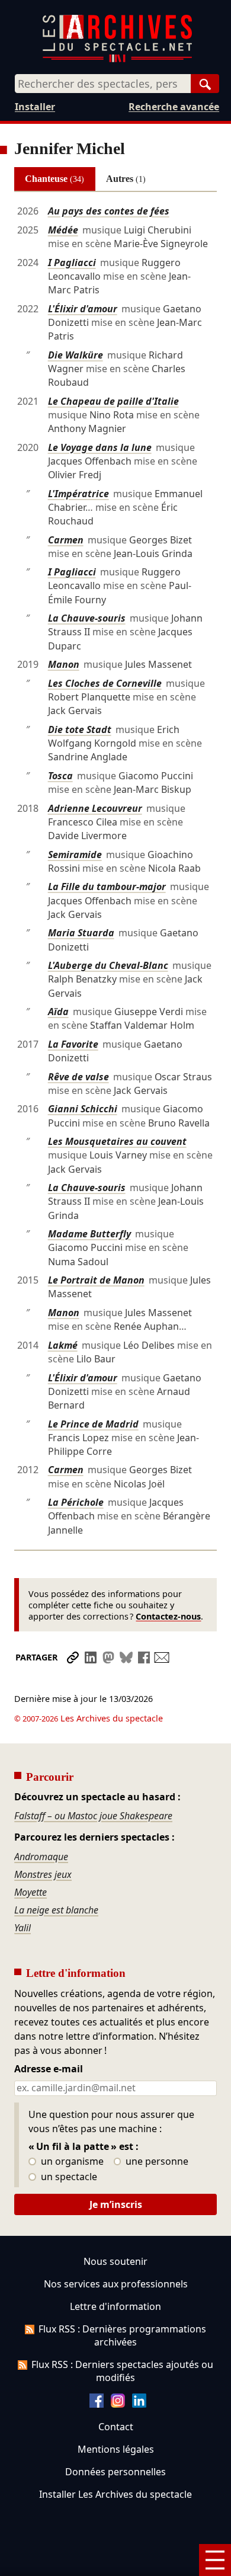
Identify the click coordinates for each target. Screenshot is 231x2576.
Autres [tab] (126, 179)
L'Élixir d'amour (83, 309)
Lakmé (63, 1345)
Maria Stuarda (81, 933)
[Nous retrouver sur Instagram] (118, 2404)
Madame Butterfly (89, 1234)
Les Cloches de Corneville (105, 683)
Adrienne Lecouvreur (95, 808)
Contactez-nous (168, 1616)
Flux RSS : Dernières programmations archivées (122, 2335)
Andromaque (41, 1857)
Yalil (23, 1928)
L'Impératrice (78, 494)
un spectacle (68, 2177)
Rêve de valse (78, 1077)
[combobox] (103, 84)
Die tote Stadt (80, 729)
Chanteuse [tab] (54, 179)
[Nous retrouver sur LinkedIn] (139, 2404)
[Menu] (215, 2560)
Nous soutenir (115, 2261)
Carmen (66, 540)
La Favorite (73, 1044)
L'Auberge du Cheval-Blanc (108, 965)
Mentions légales (116, 2449)
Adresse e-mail (49, 2069)
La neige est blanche (56, 1910)
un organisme (71, 2162)
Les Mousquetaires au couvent (117, 1141)
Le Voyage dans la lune (100, 447)
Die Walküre (76, 355)
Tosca (60, 776)
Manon (64, 664)
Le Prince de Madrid (93, 1424)
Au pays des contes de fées (109, 211)
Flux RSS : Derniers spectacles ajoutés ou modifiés (122, 2371)
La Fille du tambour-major (107, 887)
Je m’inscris (116, 2204)
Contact (116, 2427)
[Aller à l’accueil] (117, 60)
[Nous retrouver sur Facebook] (97, 2404)
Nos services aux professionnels (116, 2284)
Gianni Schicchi (83, 1109)
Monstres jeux (43, 1874)
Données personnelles (115, 2472)
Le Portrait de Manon (96, 1280)
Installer (35, 107)
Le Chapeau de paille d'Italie (113, 401)
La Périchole (76, 1502)
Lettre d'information (115, 2306)
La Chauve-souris (87, 618)
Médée (63, 230)
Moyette (31, 1892)
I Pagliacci (72, 263)
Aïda (58, 1012)
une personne (156, 2162)
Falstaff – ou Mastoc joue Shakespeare (93, 1816)
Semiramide (75, 855)
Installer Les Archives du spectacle (115, 2494)
